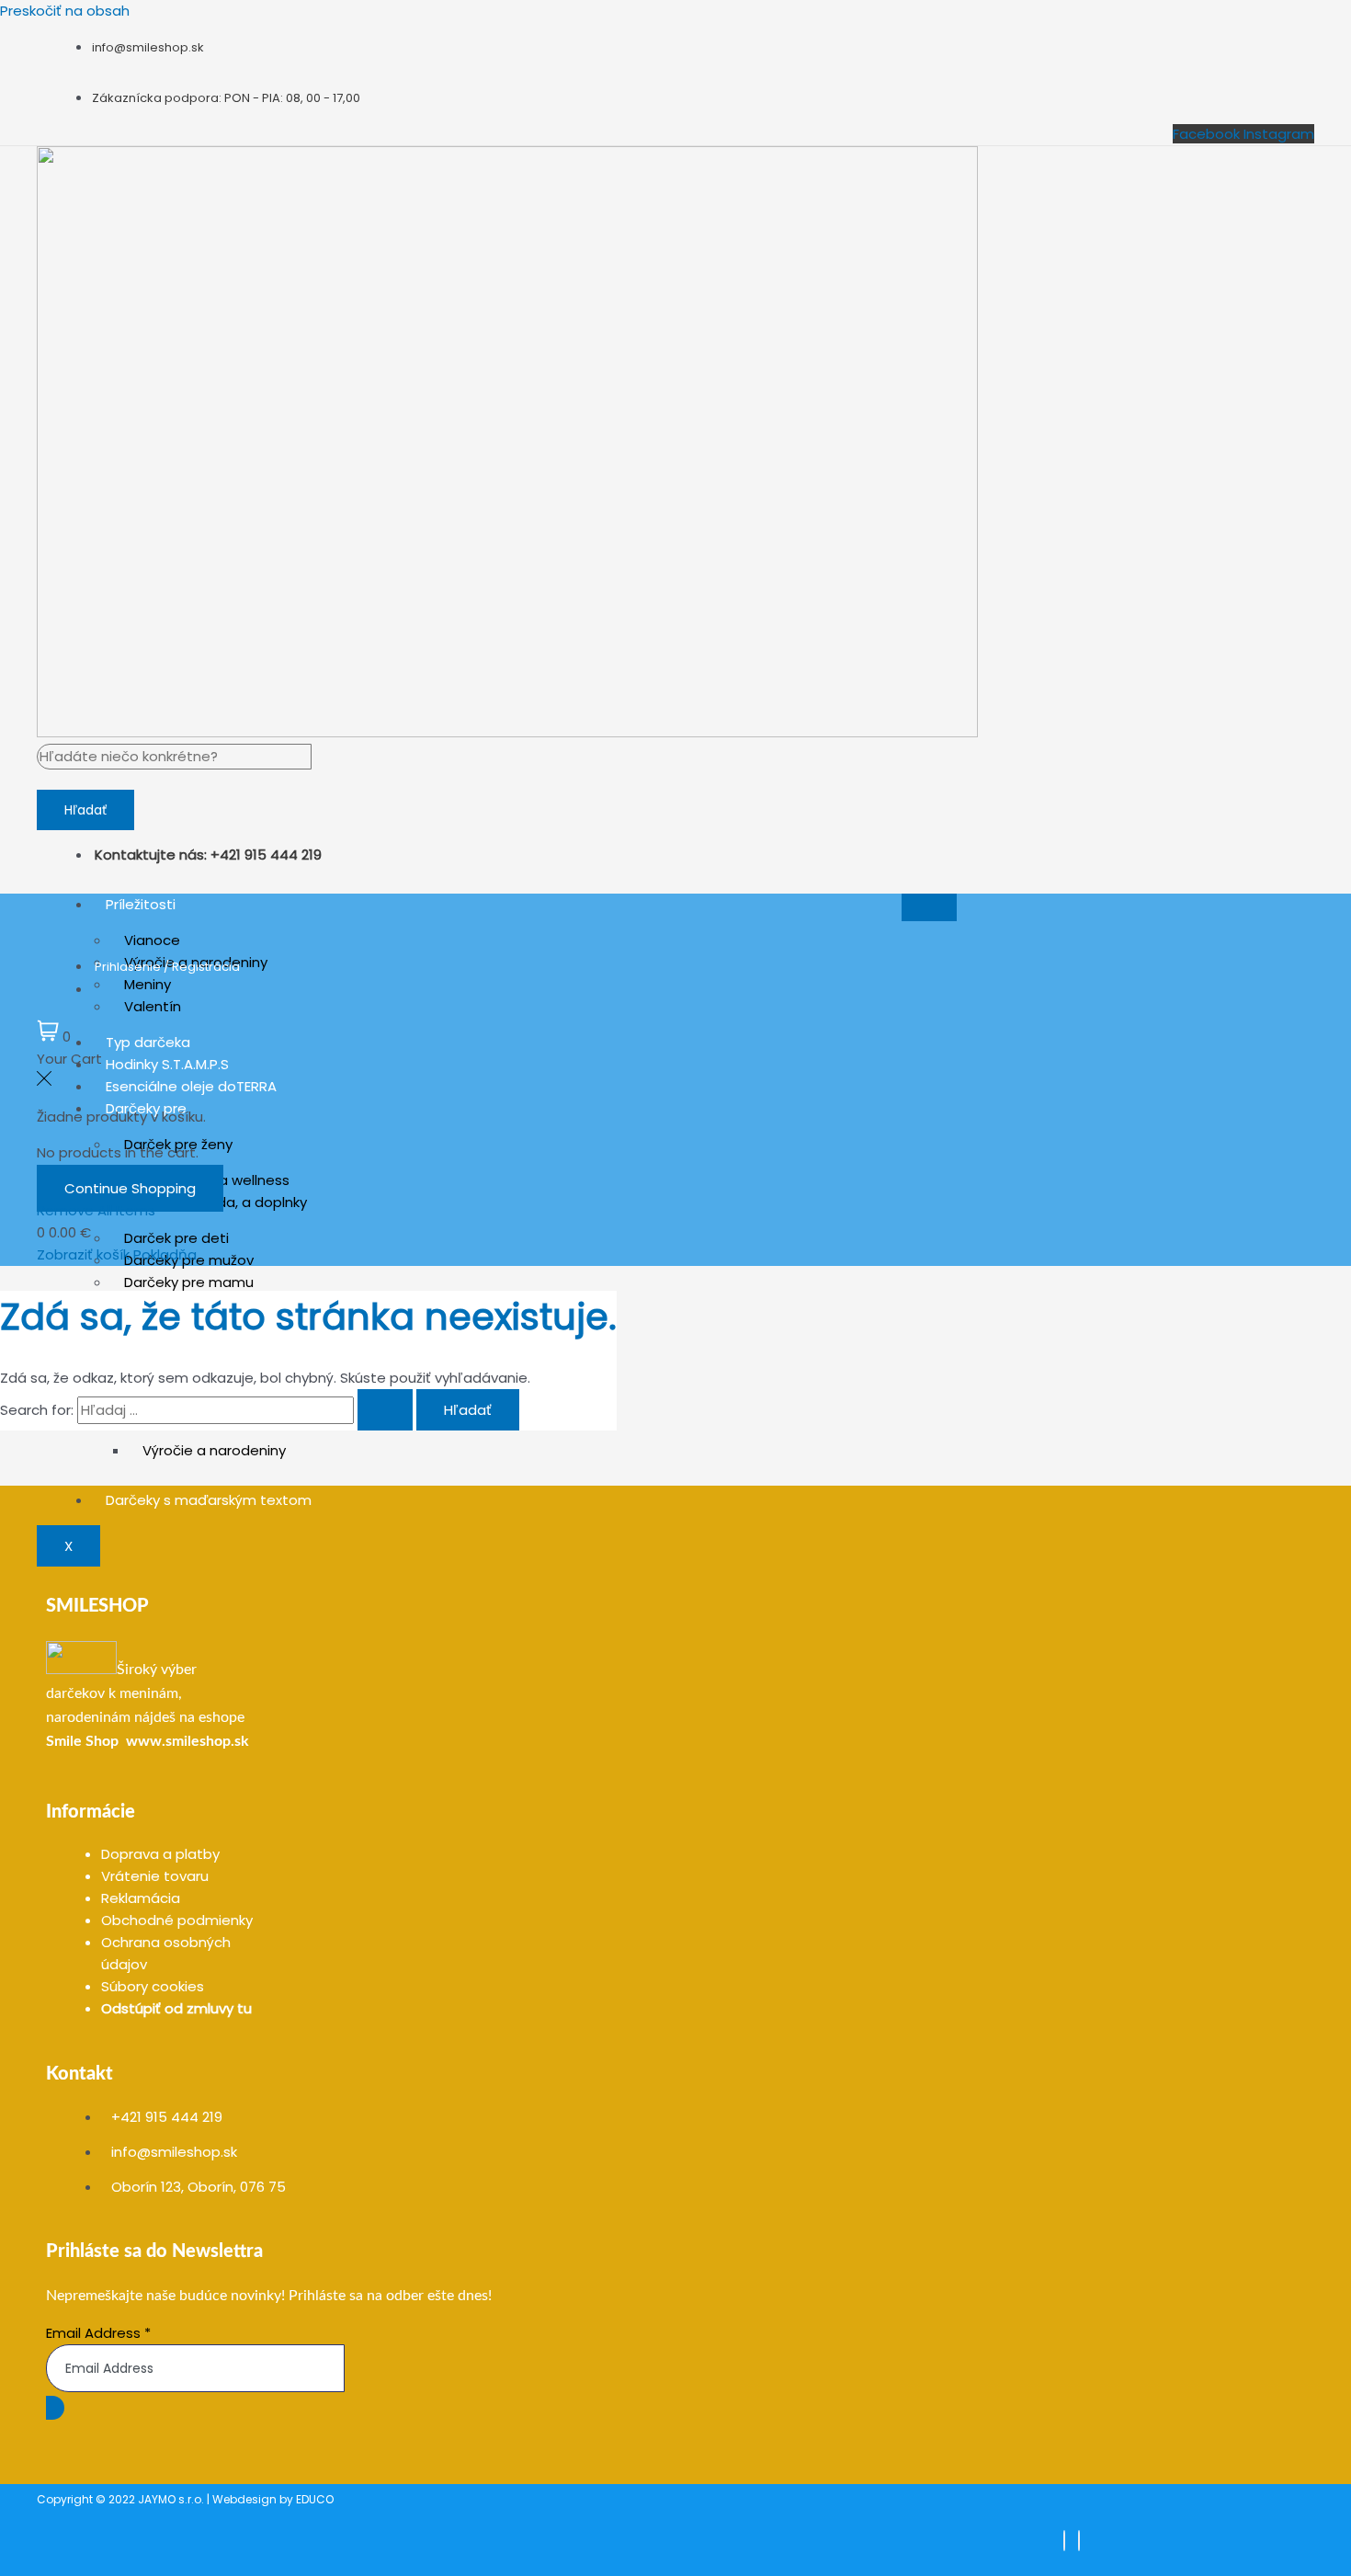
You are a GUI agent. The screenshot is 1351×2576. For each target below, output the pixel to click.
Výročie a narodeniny (214, 1450)
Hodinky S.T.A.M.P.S (167, 1064)
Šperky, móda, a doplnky (225, 1202)
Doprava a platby (160, 1854)
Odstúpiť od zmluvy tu (176, 2008)
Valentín (153, 1006)
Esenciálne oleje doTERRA (191, 1086)
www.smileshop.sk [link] (187, 1741)
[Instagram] (1079, 2541)
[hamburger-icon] (929, 907)
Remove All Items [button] (96, 1210)
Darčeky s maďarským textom (209, 1500)
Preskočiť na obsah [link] (65, 11)
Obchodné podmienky (177, 1920)
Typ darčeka (148, 1042)
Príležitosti (141, 904)
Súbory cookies (153, 1986)
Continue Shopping (130, 1188)
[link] (82, 1741)
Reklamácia (141, 1898)
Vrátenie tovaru (155, 1876)
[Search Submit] (385, 1410)
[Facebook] (1064, 2541)
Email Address (98, 2333)
